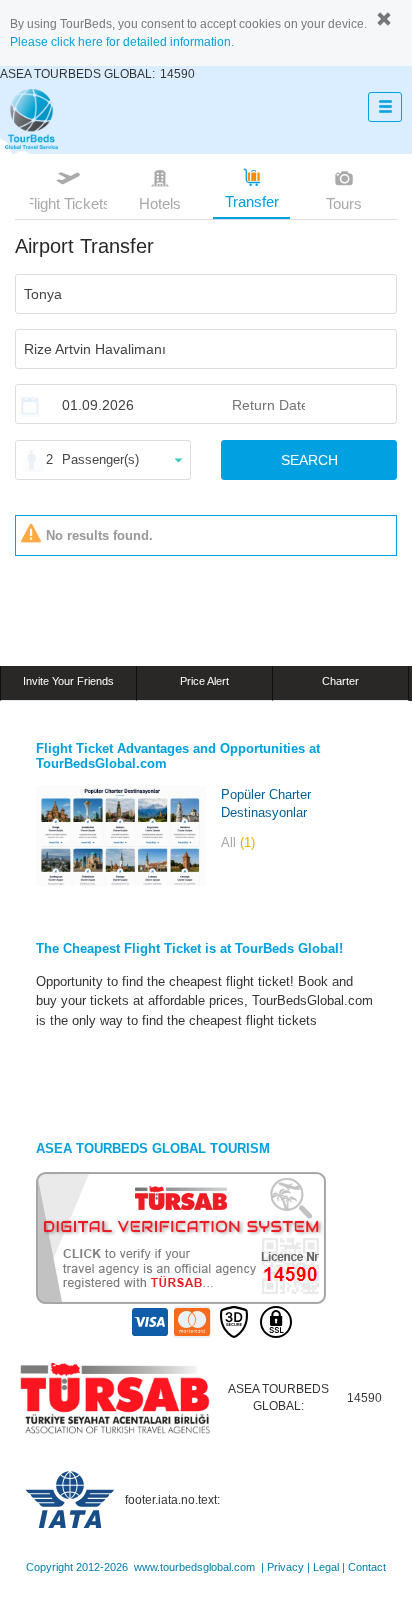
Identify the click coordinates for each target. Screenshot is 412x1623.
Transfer (252, 201)
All (238, 842)
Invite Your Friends (68, 681)
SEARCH (309, 460)
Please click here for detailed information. (122, 42)
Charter (340, 681)
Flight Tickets (68, 203)
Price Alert (204, 681)
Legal (326, 1567)
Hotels (160, 203)
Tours (344, 203)
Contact (367, 1567)
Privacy (285, 1567)
